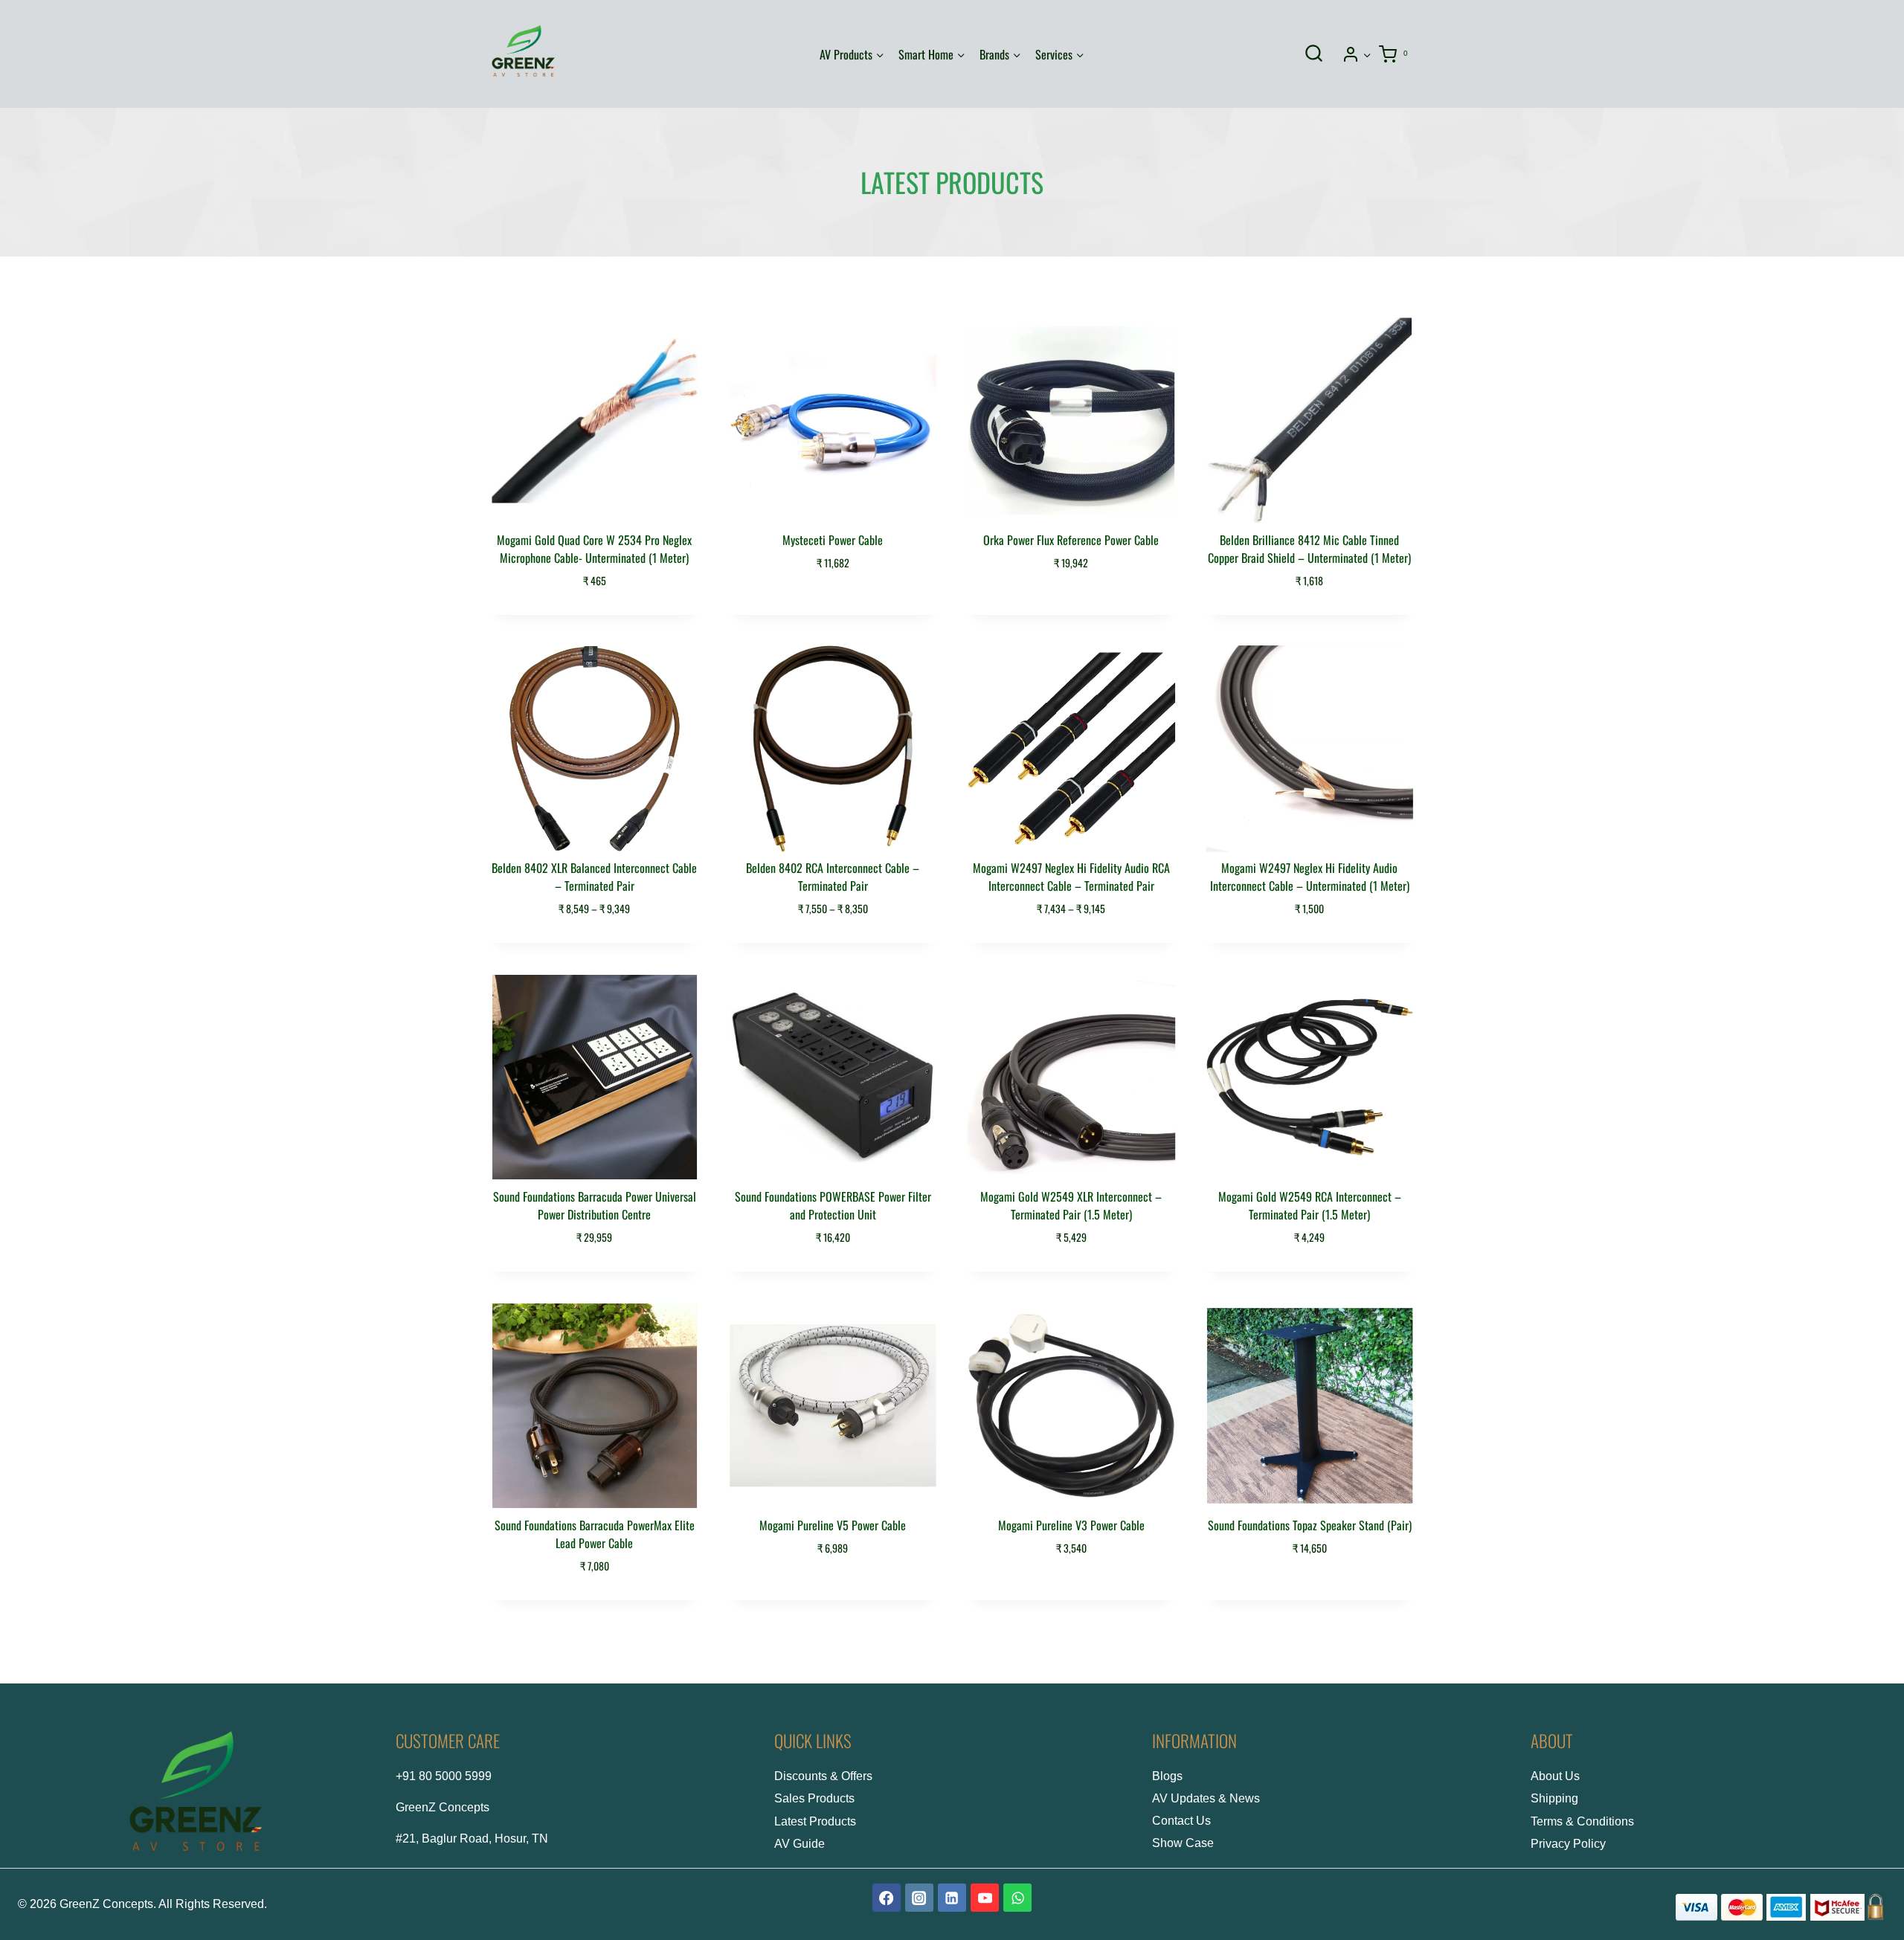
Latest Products (815, 1821)
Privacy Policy (1568, 1844)
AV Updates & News (1206, 1798)
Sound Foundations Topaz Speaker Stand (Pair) (1310, 1525)
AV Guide (800, 1844)
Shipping (1554, 1798)
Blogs (1167, 1776)
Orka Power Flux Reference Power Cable (1071, 540)
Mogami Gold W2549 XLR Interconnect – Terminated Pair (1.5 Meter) (1071, 1205)
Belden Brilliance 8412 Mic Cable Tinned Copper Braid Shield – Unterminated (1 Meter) (1309, 549)
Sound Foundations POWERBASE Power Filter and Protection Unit (833, 1205)
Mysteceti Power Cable (833, 540)
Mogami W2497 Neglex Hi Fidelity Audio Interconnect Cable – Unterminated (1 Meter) (1310, 877)
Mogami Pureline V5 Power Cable (833, 1525)
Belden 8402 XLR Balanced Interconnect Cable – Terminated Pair (594, 877)
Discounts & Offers (823, 1776)
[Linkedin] (952, 1898)
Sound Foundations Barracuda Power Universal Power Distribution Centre (595, 1205)
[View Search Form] (1313, 54)
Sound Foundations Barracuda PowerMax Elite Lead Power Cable (595, 1534)
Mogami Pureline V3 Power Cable (1071, 1525)
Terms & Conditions (1582, 1821)
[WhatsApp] (1017, 1898)
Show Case (1183, 1843)
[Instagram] (919, 1898)
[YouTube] (985, 1898)
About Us (1555, 1776)
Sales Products (814, 1798)
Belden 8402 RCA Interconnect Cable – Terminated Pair (833, 877)
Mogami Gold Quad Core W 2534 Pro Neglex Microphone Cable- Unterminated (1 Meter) (594, 549)
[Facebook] (887, 1898)
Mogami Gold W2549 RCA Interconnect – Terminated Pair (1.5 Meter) (1310, 1205)
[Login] (1357, 54)
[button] (1367, 54)
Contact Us (1181, 1821)
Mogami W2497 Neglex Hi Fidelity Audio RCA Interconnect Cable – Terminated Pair (1071, 877)
